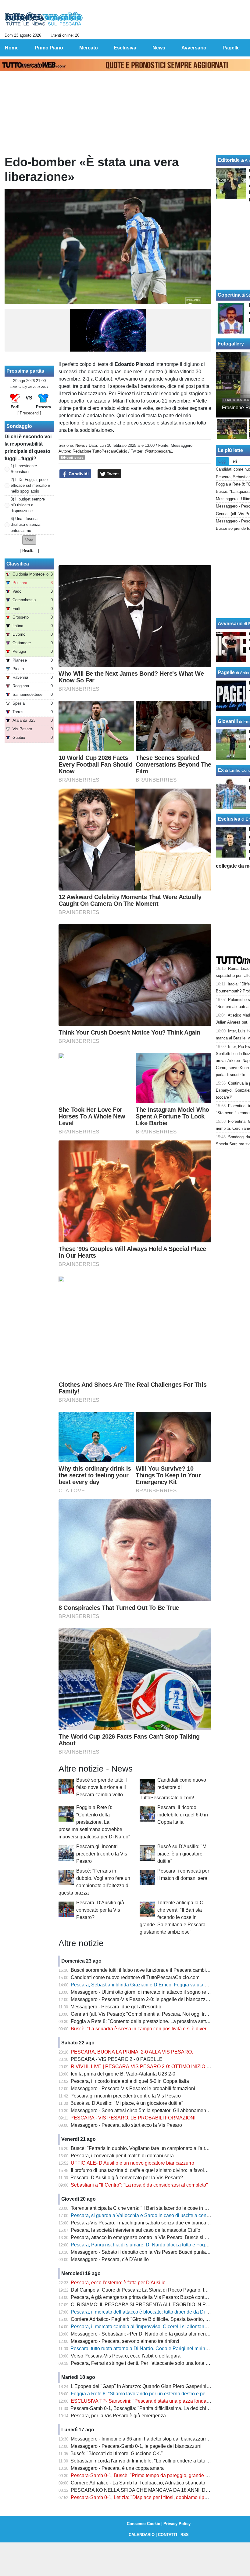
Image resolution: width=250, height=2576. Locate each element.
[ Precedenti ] (29, 413)
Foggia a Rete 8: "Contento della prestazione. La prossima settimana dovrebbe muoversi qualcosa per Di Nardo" (94, 1822)
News (80, 445)
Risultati (29, 551)
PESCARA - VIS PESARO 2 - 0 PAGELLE (117, 2059)
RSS (185, 2535)
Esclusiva (229, 819)
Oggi (222, 461)
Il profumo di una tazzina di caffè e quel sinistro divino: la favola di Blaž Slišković (157, 2170)
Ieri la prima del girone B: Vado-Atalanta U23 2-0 (123, 2074)
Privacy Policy (177, 2524)
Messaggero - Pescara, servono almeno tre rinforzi (125, 2341)
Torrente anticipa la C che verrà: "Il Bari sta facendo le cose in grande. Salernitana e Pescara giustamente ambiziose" (173, 1917)
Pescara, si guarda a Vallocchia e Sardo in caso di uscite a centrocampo (149, 2215)
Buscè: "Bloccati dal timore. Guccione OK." (117, 2453)
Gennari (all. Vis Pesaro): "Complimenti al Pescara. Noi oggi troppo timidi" (150, 2014)
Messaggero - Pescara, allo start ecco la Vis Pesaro (126, 2125)
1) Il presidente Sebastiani (24, 469)
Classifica (18, 564)
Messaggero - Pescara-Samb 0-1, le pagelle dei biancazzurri (136, 2446)
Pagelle (226, 672)
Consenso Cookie (143, 2524)
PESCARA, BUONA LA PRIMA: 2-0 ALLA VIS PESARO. (132, 2052)
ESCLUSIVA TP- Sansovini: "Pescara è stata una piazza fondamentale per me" (156, 2401)
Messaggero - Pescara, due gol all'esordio (116, 2007)
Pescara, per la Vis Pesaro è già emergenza (118, 2416)
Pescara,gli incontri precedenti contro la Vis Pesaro (102, 1854)
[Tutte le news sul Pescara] (44, 19)
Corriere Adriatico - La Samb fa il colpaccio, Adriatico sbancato (138, 2483)
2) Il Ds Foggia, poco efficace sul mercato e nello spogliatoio (30, 485)
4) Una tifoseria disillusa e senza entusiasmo (25, 524)
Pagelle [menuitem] (231, 48)
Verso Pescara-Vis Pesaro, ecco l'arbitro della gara (126, 2356)
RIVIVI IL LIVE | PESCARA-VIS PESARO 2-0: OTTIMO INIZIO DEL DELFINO (155, 2067)
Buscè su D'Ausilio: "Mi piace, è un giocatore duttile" (182, 1854)
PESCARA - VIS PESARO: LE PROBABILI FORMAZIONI (133, 2118)
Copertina (229, 295)
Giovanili (228, 721)
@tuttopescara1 (159, 451)
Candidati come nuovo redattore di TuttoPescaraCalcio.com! (173, 1789)
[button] (29, 540)
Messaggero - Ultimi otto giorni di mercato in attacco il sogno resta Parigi (149, 1992)
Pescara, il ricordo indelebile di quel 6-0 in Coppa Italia (183, 1815)
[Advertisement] (135, 522)
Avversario (230, 624)
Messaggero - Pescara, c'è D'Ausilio (110, 2259)
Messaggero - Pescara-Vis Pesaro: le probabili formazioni (133, 2088)
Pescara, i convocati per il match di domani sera (122, 2156)
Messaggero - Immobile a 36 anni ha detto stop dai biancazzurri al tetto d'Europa (157, 2439)
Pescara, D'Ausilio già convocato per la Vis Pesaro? (100, 1910)
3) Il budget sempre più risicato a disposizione (28, 505)
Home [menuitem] (12, 48)
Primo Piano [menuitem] (49, 48)
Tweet (112, 474)
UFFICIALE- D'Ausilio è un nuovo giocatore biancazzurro (132, 2163)
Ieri (234, 461)
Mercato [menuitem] (89, 48)
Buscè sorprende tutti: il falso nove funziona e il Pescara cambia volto (102, 1787)
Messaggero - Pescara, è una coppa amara (117, 2468)
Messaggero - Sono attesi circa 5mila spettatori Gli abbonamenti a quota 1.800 (155, 2110)
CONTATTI (168, 2535)
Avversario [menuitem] (194, 48)
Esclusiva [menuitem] (125, 48)
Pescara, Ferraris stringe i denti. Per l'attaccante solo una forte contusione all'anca (159, 2363)
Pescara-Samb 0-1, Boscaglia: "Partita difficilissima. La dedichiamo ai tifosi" (152, 2408)
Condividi (78, 474)
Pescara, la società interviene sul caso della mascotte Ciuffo (136, 2230)
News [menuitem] (159, 48)
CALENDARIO (142, 2535)
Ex (221, 770)
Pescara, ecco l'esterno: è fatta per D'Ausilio (118, 2283)
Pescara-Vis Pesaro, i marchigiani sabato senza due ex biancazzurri (144, 2223)
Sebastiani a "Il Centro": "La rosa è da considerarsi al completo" (139, 2185)
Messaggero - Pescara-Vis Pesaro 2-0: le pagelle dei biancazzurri (142, 1999)
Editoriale (229, 160)
